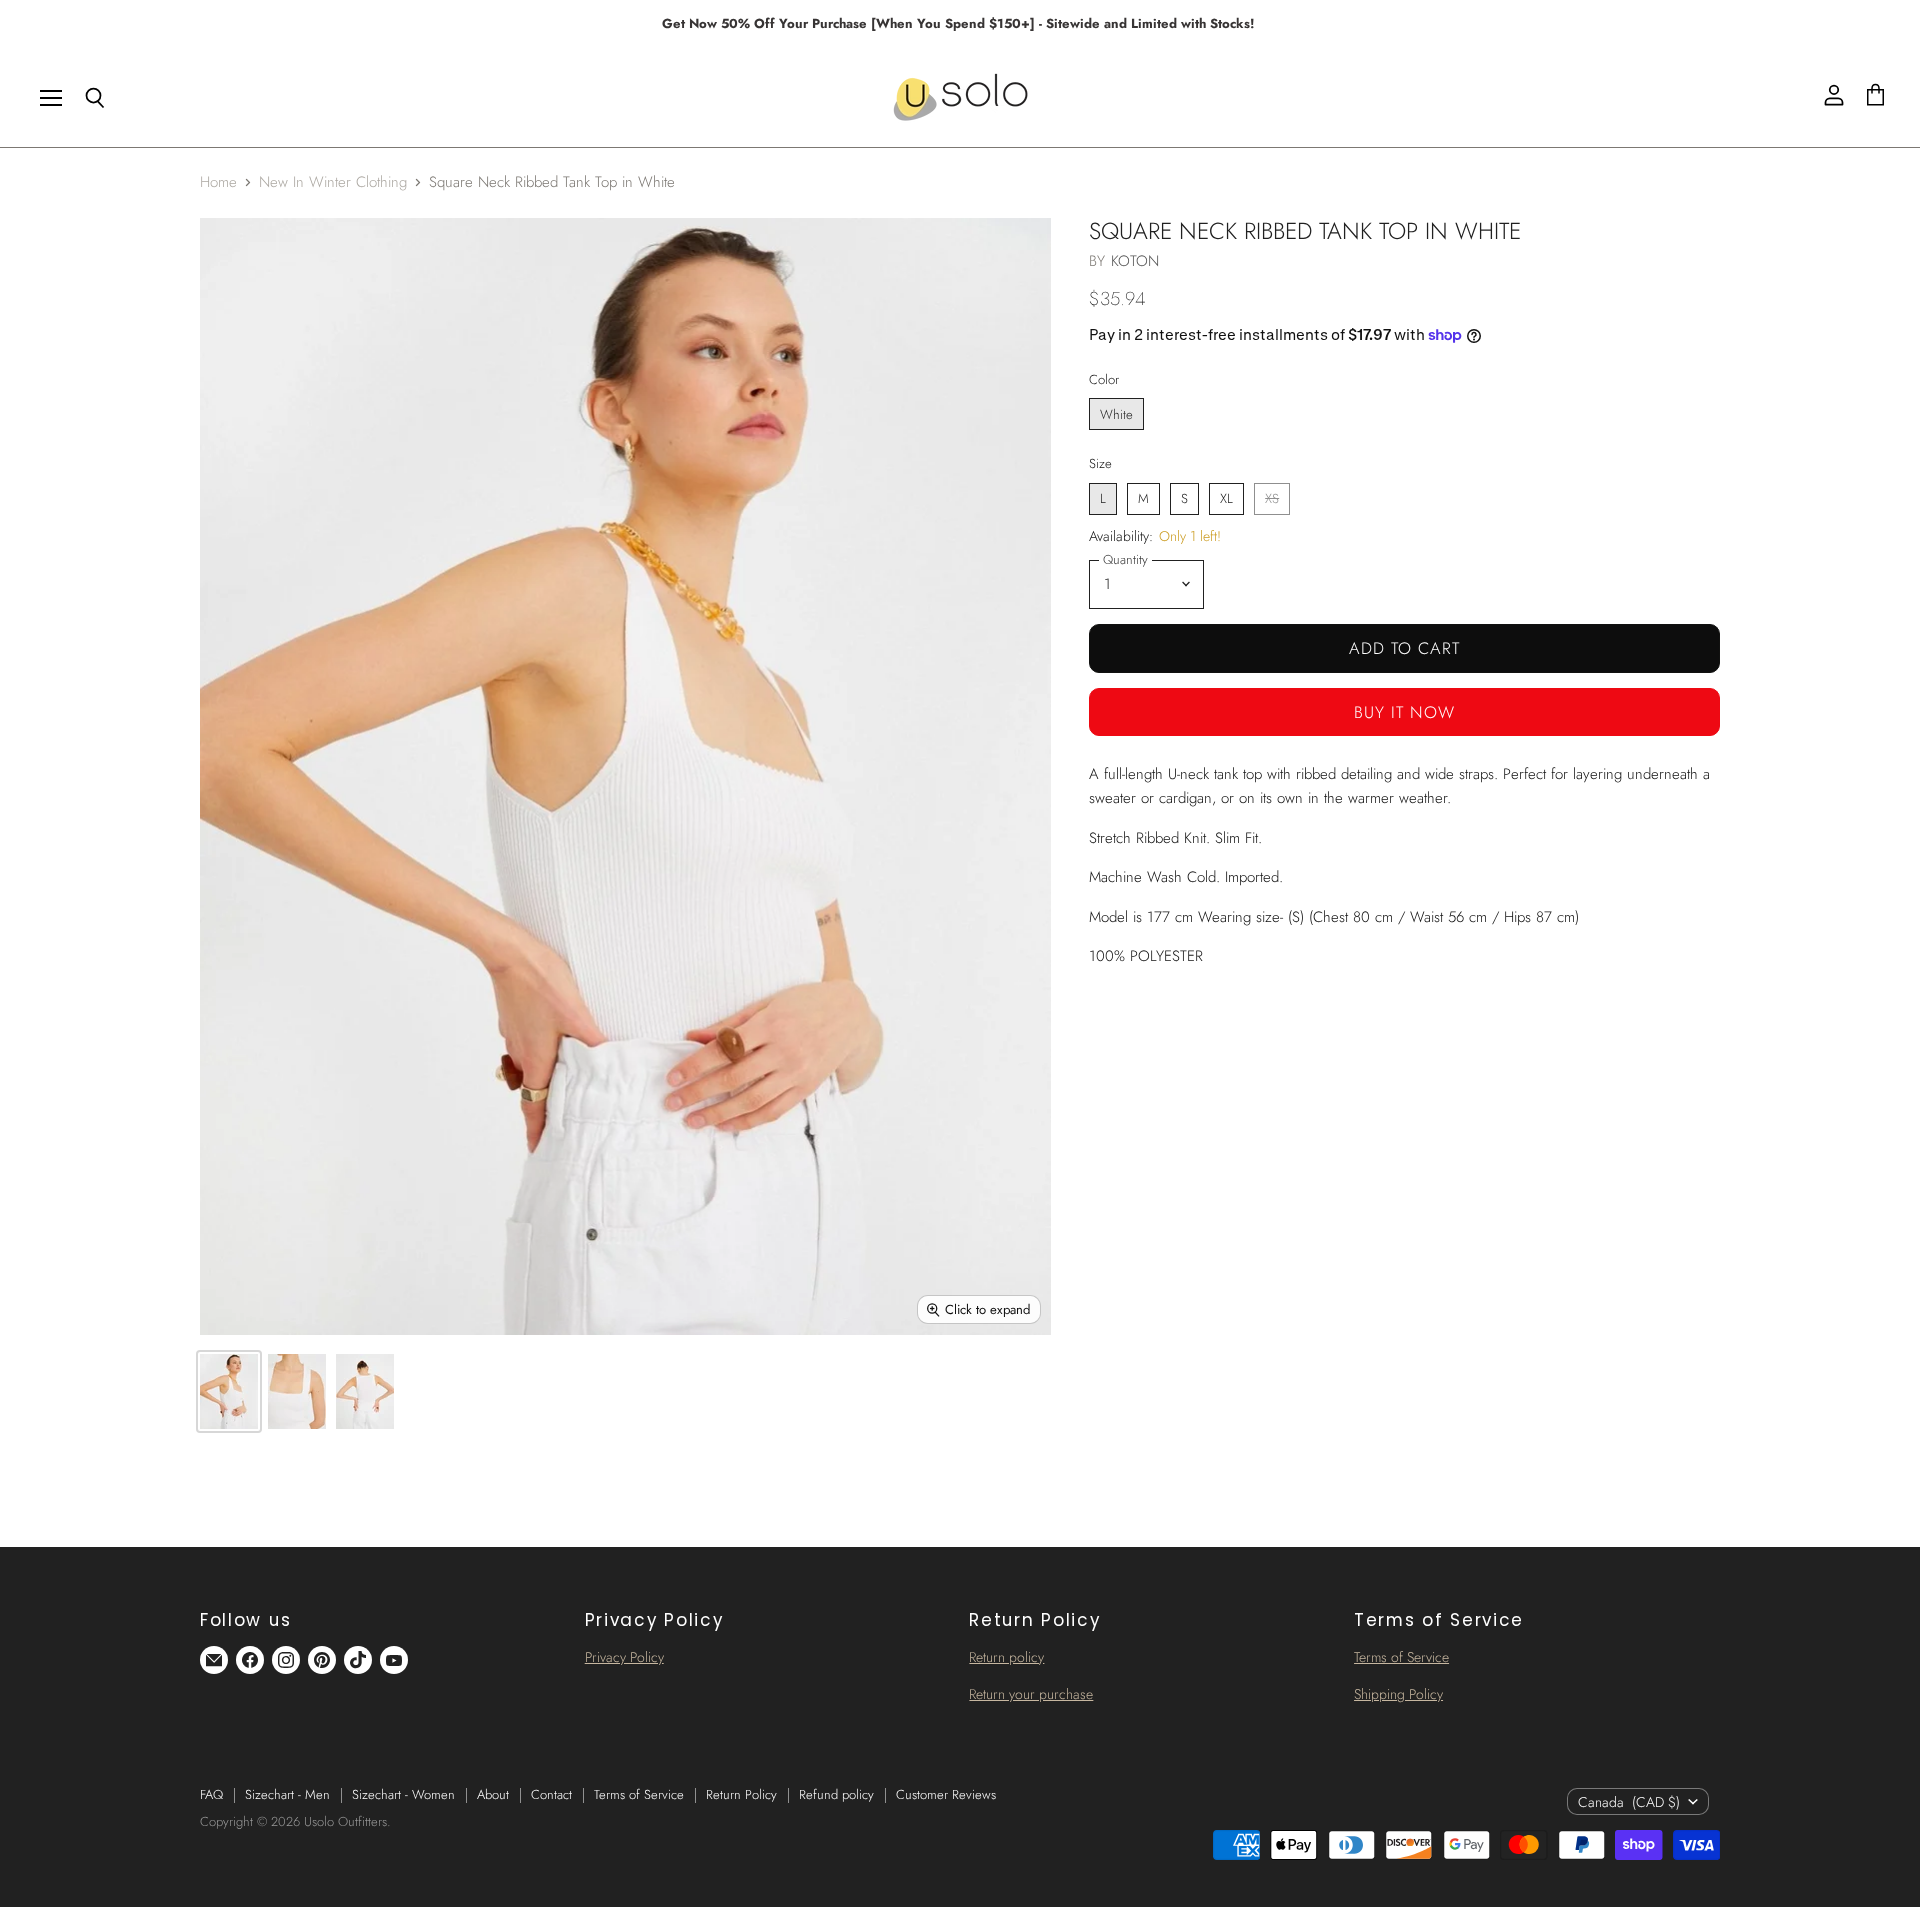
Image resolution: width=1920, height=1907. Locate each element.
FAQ (211, 1794)
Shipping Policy (1398, 1694)
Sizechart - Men (287, 1794)
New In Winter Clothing (333, 182)
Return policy (1006, 1657)
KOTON (1135, 261)
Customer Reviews (946, 1794)
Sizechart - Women (403, 1794)
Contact (551, 1794)
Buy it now (1404, 712)
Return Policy (741, 1794)
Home (218, 182)
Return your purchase (1031, 1694)
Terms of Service (1401, 1657)
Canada (1629, 1802)
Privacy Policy (624, 1657)
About (493, 1794)
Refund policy (836, 1794)
